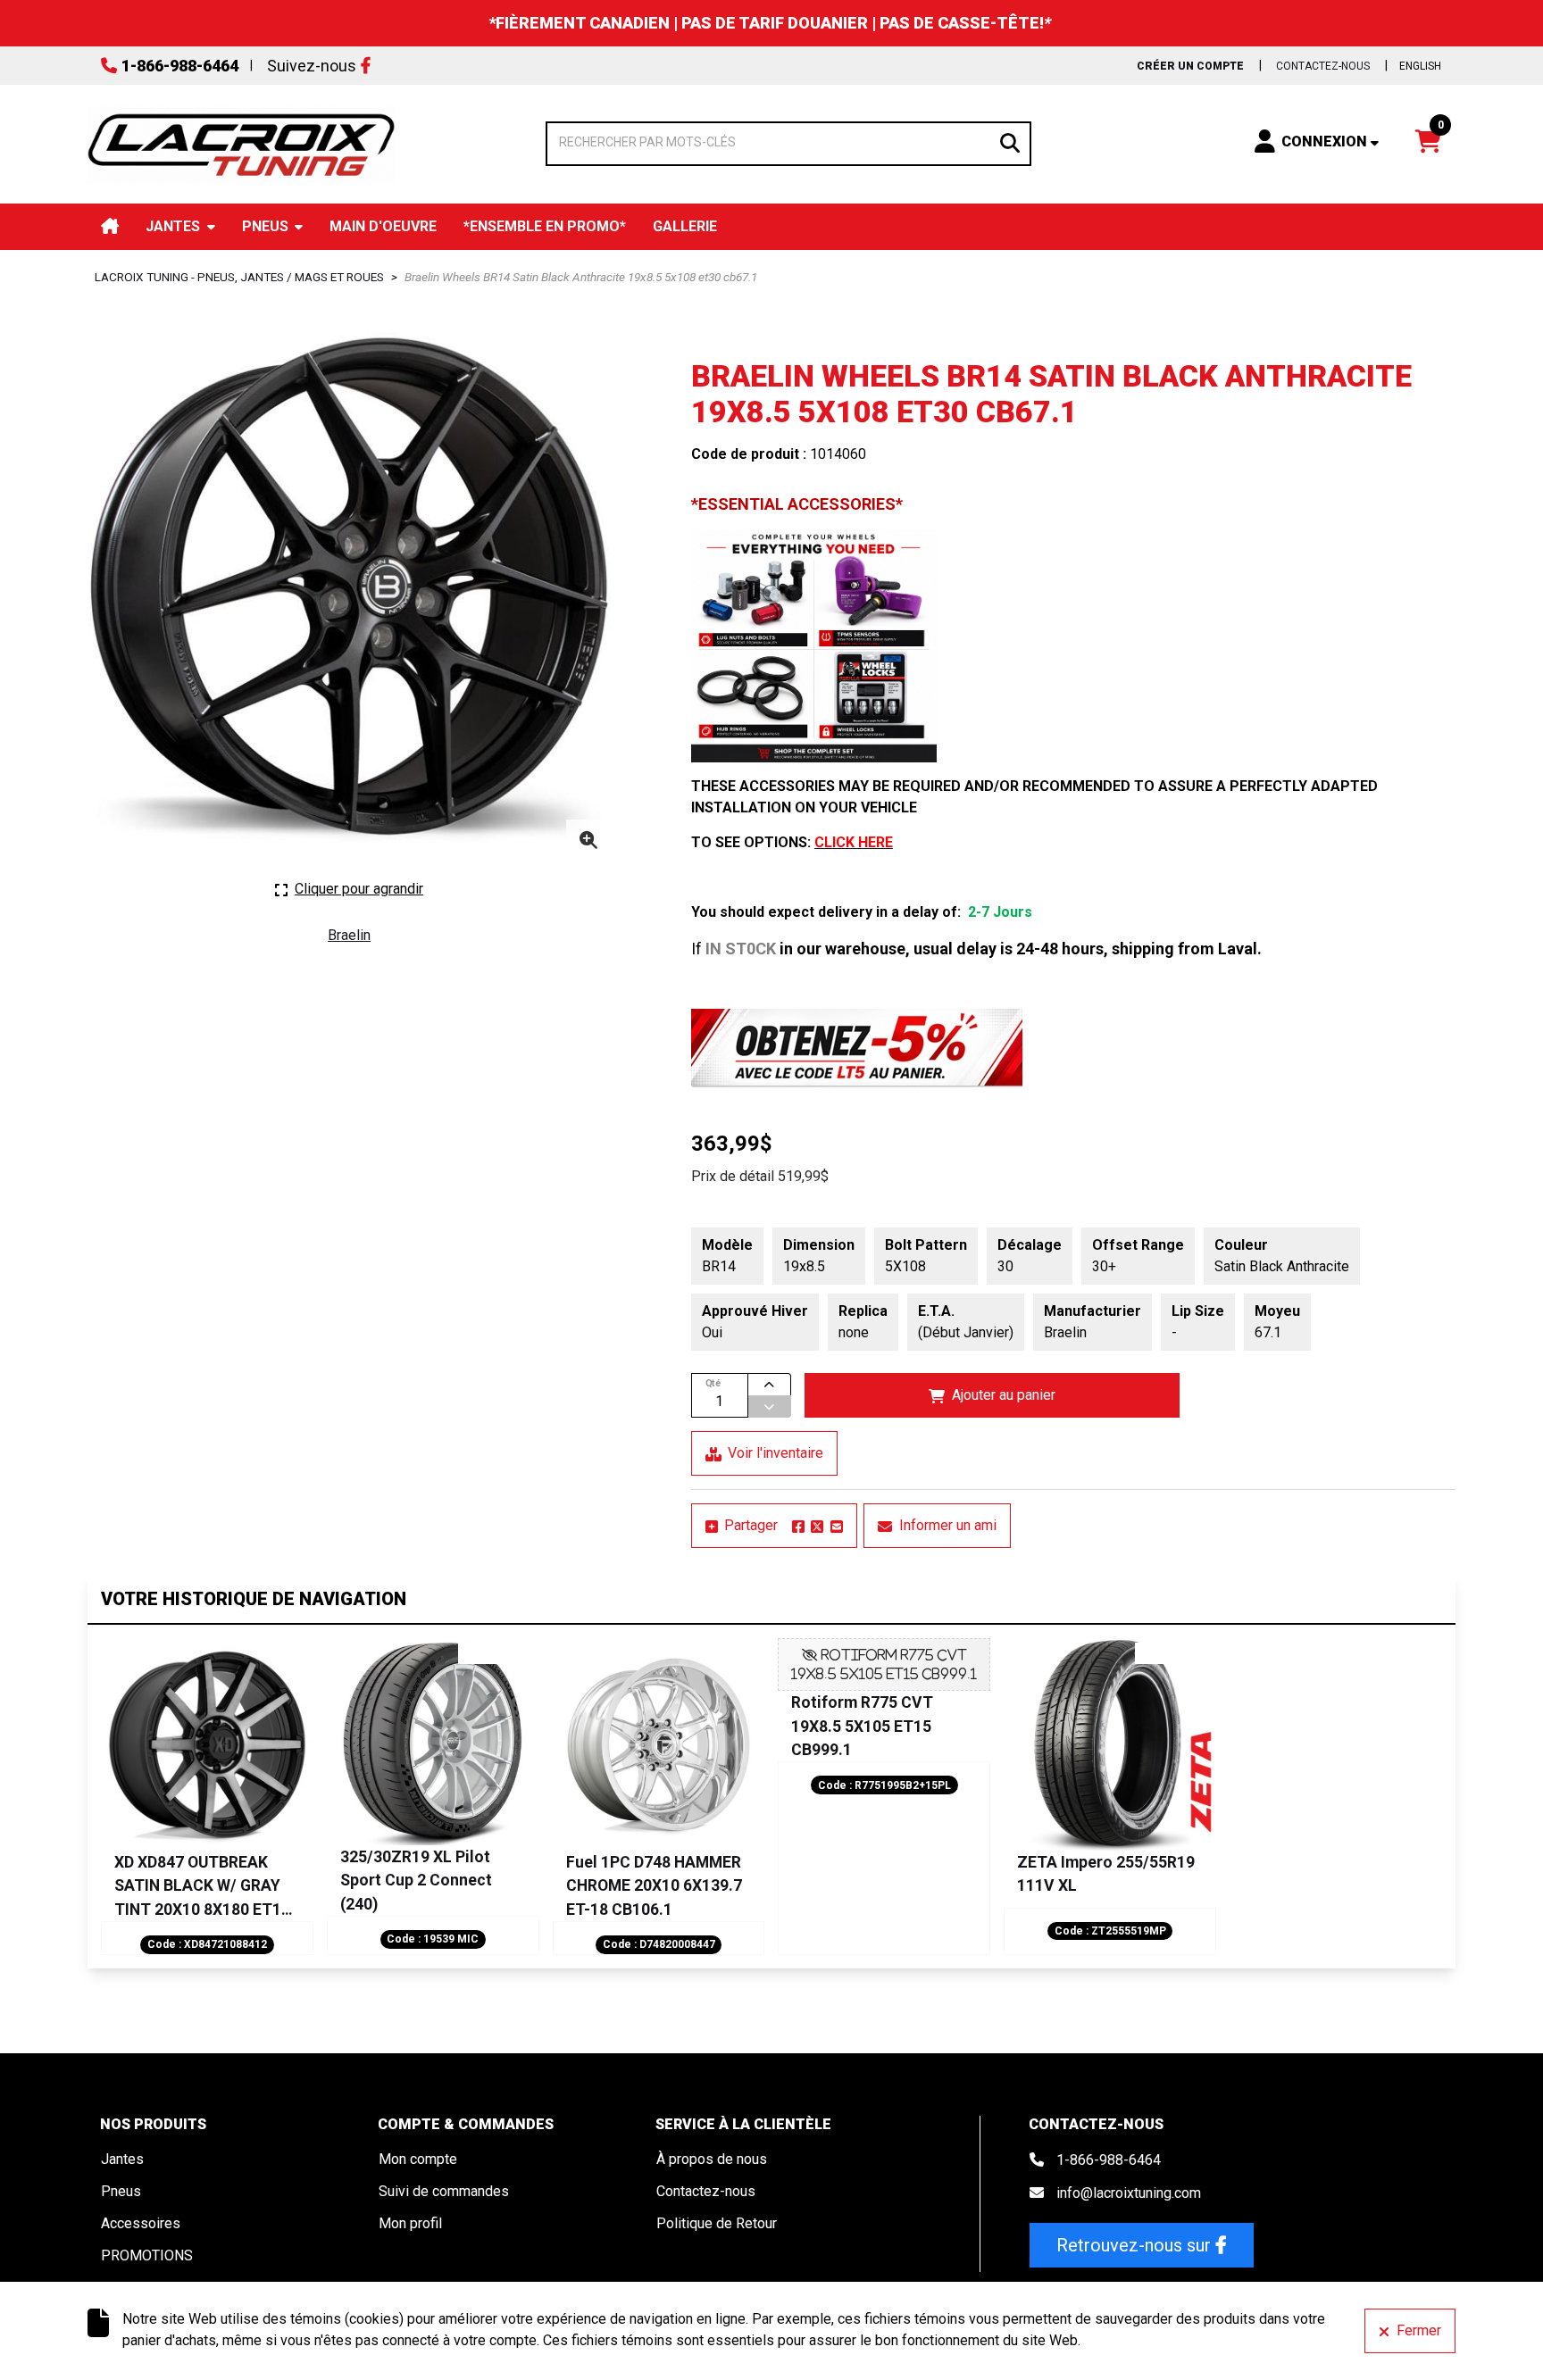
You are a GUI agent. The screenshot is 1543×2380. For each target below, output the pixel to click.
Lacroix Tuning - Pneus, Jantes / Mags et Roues (239, 277)
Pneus (265, 226)
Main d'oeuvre (383, 226)
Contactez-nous (1323, 66)
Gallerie (685, 226)
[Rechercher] (1010, 141)
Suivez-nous (312, 66)
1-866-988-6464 (180, 66)
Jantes (173, 226)
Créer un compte (1190, 66)
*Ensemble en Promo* (545, 226)
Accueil (110, 226)
